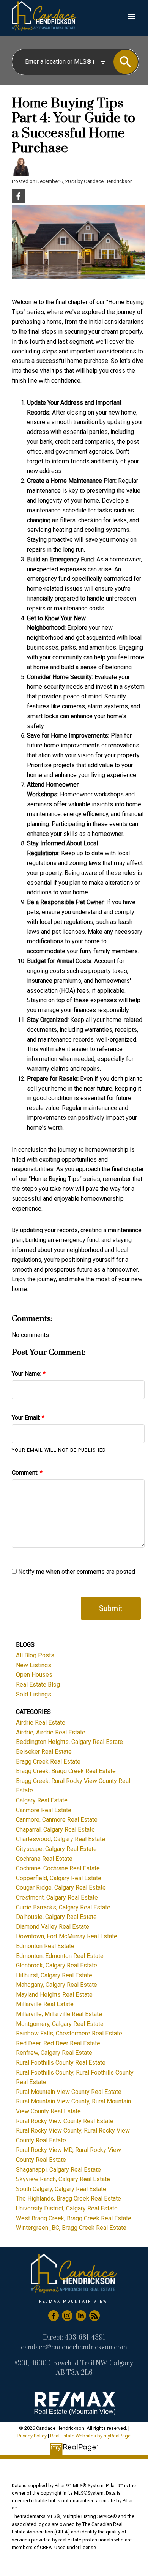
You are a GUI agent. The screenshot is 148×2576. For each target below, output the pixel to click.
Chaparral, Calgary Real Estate (55, 1830)
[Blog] (94, 2316)
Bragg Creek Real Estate (48, 1762)
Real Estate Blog (38, 1684)
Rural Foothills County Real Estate (61, 2063)
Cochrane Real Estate (44, 1859)
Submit (111, 1608)
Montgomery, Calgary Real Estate (60, 2024)
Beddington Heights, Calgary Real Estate (69, 1742)
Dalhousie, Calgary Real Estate (56, 1917)
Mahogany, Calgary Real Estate (57, 1985)
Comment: (26, 1473)
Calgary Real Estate (42, 1800)
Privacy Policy (32, 2436)
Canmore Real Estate (44, 1810)
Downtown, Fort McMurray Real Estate (67, 1936)
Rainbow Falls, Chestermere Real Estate (69, 2033)
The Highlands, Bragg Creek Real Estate (68, 2198)
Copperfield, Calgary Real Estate (59, 1878)
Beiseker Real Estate (44, 1752)
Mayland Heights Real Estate (54, 1995)
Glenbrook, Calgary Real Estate (57, 1965)
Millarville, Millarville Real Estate (59, 2014)
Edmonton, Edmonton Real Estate (60, 1956)
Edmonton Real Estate (45, 1946)
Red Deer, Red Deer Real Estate (58, 2043)
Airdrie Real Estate (41, 1722)
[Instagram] (67, 2316)
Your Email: (27, 1418)
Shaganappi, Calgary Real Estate (58, 2170)
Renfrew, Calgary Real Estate (54, 2053)
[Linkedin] (81, 2316)
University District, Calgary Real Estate (67, 2208)
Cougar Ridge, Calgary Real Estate (61, 1888)
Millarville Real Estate (45, 2004)
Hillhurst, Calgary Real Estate (54, 1975)
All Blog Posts (35, 1655)
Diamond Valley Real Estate (53, 1927)
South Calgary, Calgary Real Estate (61, 2189)
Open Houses (34, 1675)
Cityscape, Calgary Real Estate (56, 1849)
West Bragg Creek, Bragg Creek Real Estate (74, 2218)
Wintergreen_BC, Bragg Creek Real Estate (71, 2228)
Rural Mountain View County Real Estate (69, 2092)
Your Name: (27, 1374)
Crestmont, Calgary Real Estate (57, 1897)
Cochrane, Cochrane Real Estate (58, 1868)
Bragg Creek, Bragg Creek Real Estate (66, 1771)
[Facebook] (54, 2316)
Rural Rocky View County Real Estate (65, 2121)
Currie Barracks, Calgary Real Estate (63, 1907)
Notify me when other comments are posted (76, 1572)
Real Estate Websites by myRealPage (90, 2436)
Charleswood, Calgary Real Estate (61, 1839)
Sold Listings (34, 1694)
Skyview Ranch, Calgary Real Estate (63, 2179)
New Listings (34, 1665)
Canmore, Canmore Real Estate (57, 1820)
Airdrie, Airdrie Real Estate (51, 1732)
